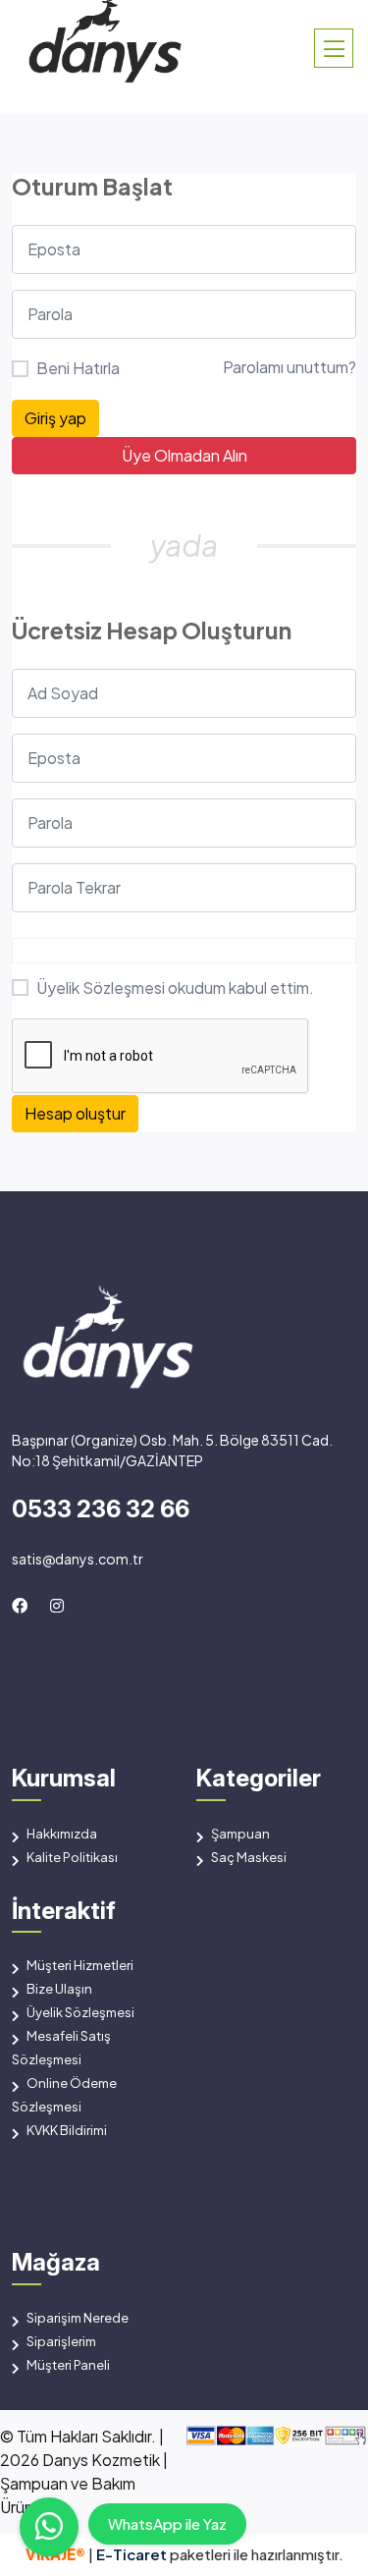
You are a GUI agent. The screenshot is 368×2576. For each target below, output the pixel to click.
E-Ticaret (133, 2554)
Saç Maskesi (249, 1857)
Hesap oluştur (75, 1113)
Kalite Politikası (72, 1857)
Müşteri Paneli (68, 2365)
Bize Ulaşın (59, 1989)
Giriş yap (55, 418)
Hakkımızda (62, 1834)
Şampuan (240, 1834)
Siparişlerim (61, 2341)
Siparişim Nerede (78, 2318)
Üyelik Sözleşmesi (101, 987)
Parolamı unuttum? (289, 367)
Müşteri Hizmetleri (80, 1965)
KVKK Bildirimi (67, 2130)
